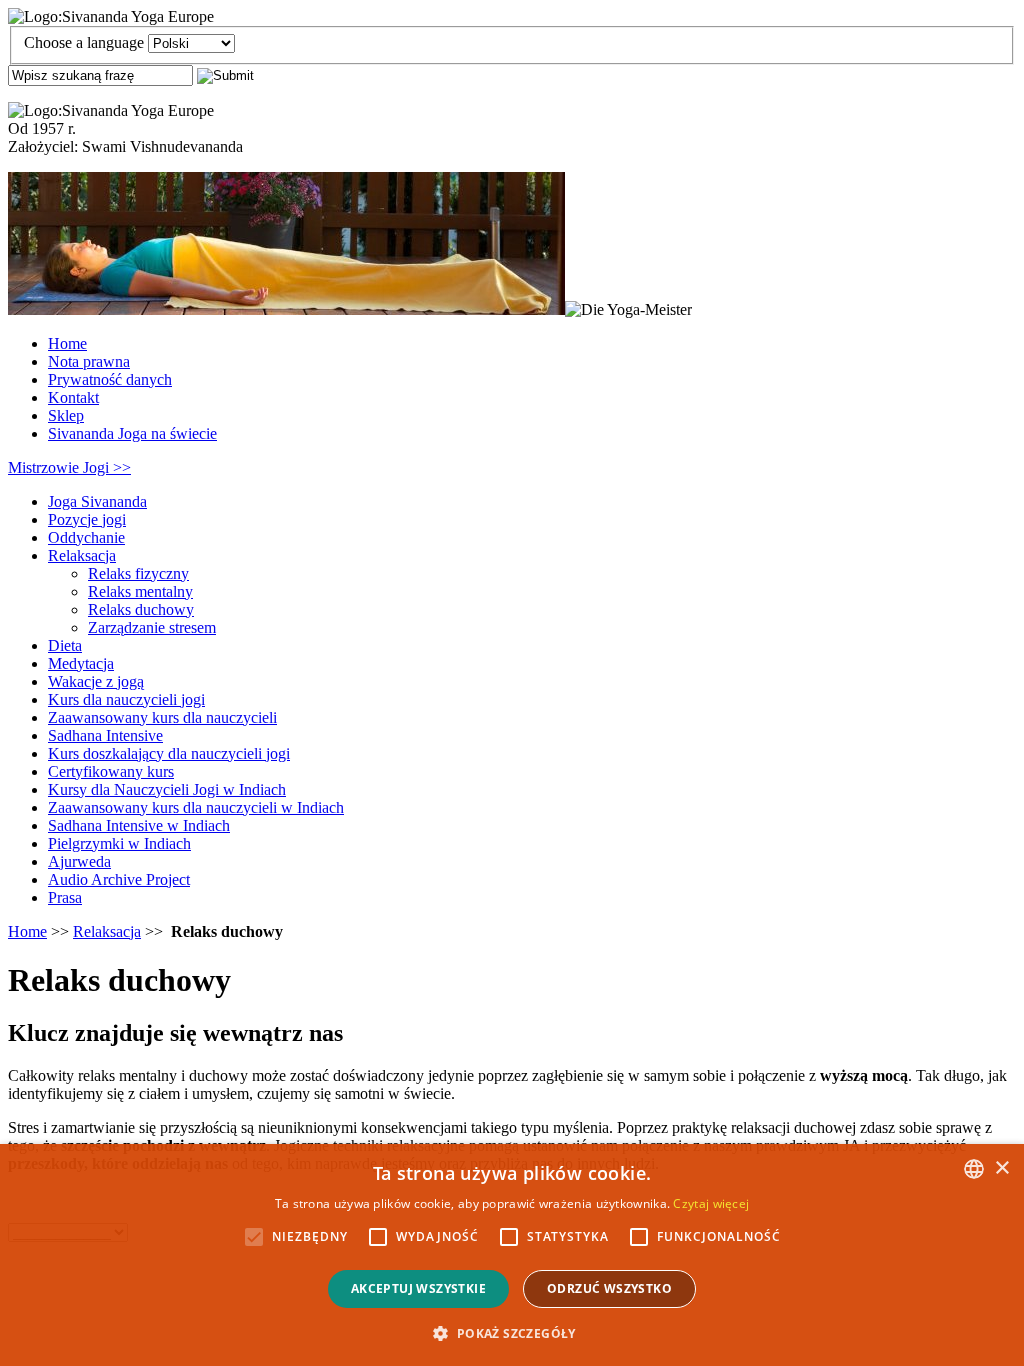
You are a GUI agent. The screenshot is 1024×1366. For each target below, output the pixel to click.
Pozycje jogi (87, 519)
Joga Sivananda (97, 501)
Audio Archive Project (119, 879)
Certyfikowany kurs (111, 771)
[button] (511, 1332)
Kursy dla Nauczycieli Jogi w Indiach (167, 789)
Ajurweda (79, 861)
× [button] (1001, 1168)
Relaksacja (82, 555)
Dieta (65, 645)
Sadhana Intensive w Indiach (139, 825)
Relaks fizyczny (138, 573)
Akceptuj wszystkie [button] (418, 1288)
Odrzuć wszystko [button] (609, 1288)
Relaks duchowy (141, 609)
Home (67, 343)
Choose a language (84, 42)
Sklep (66, 415)
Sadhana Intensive (105, 735)
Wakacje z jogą (96, 681)
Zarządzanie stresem (152, 627)
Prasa (65, 897)
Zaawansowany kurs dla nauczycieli (162, 717)
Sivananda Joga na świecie (132, 433)
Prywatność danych (110, 379)
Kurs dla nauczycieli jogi (126, 699)
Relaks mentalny (140, 591)
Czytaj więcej (711, 1203)
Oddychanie (86, 537)
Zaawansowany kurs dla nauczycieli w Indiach (196, 807)
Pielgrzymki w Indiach (119, 843)
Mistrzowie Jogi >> (69, 467)
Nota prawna (89, 361)
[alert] (512, 1255)
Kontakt (73, 397)
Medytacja (81, 663)
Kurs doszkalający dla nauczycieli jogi (169, 753)
